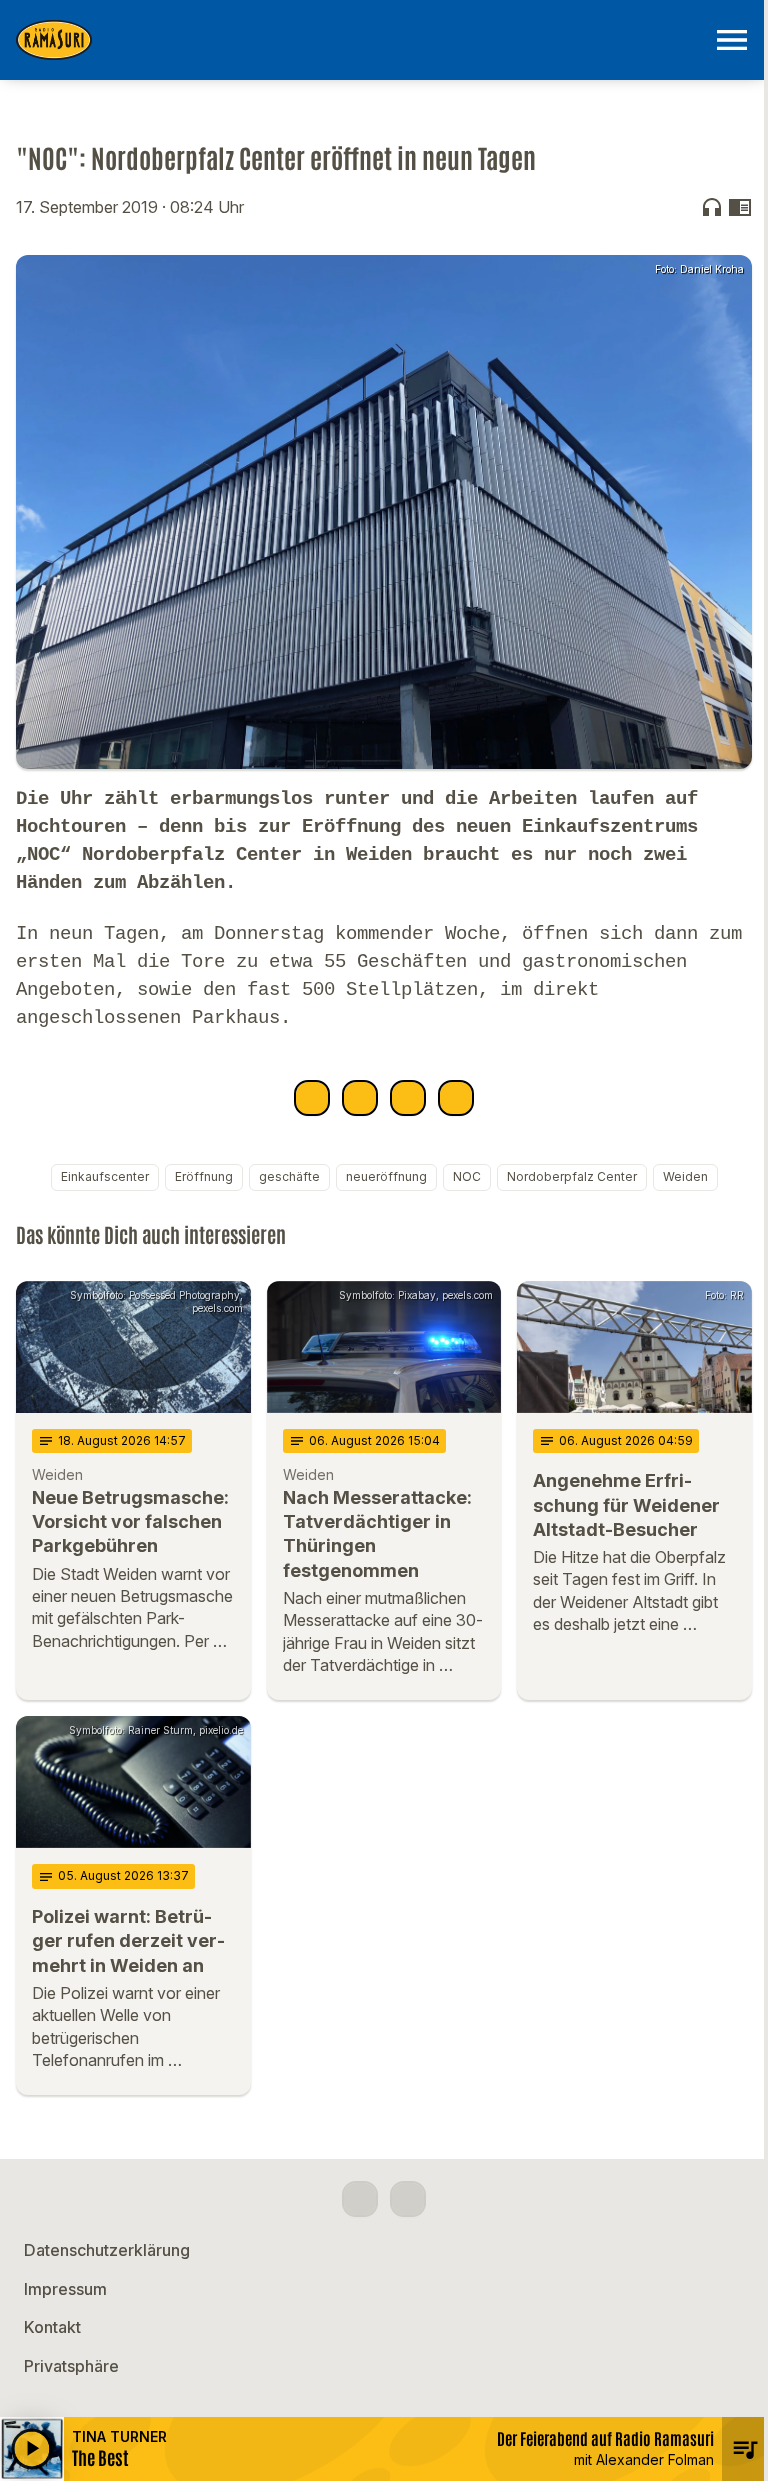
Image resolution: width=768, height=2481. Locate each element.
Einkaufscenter (105, 1176)
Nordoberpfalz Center (572, 1176)
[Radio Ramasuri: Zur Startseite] (360, 40)
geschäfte (289, 1176)
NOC (467, 1176)
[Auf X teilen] (360, 1098)
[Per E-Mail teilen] (456, 1098)
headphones (712, 207)
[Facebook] (360, 2199)
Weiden (685, 1176)
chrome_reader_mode (740, 207)
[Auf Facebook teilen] (312, 1098)
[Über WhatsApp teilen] (408, 1098)
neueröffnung (386, 1176)
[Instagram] (408, 2199)
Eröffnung (204, 1176)
